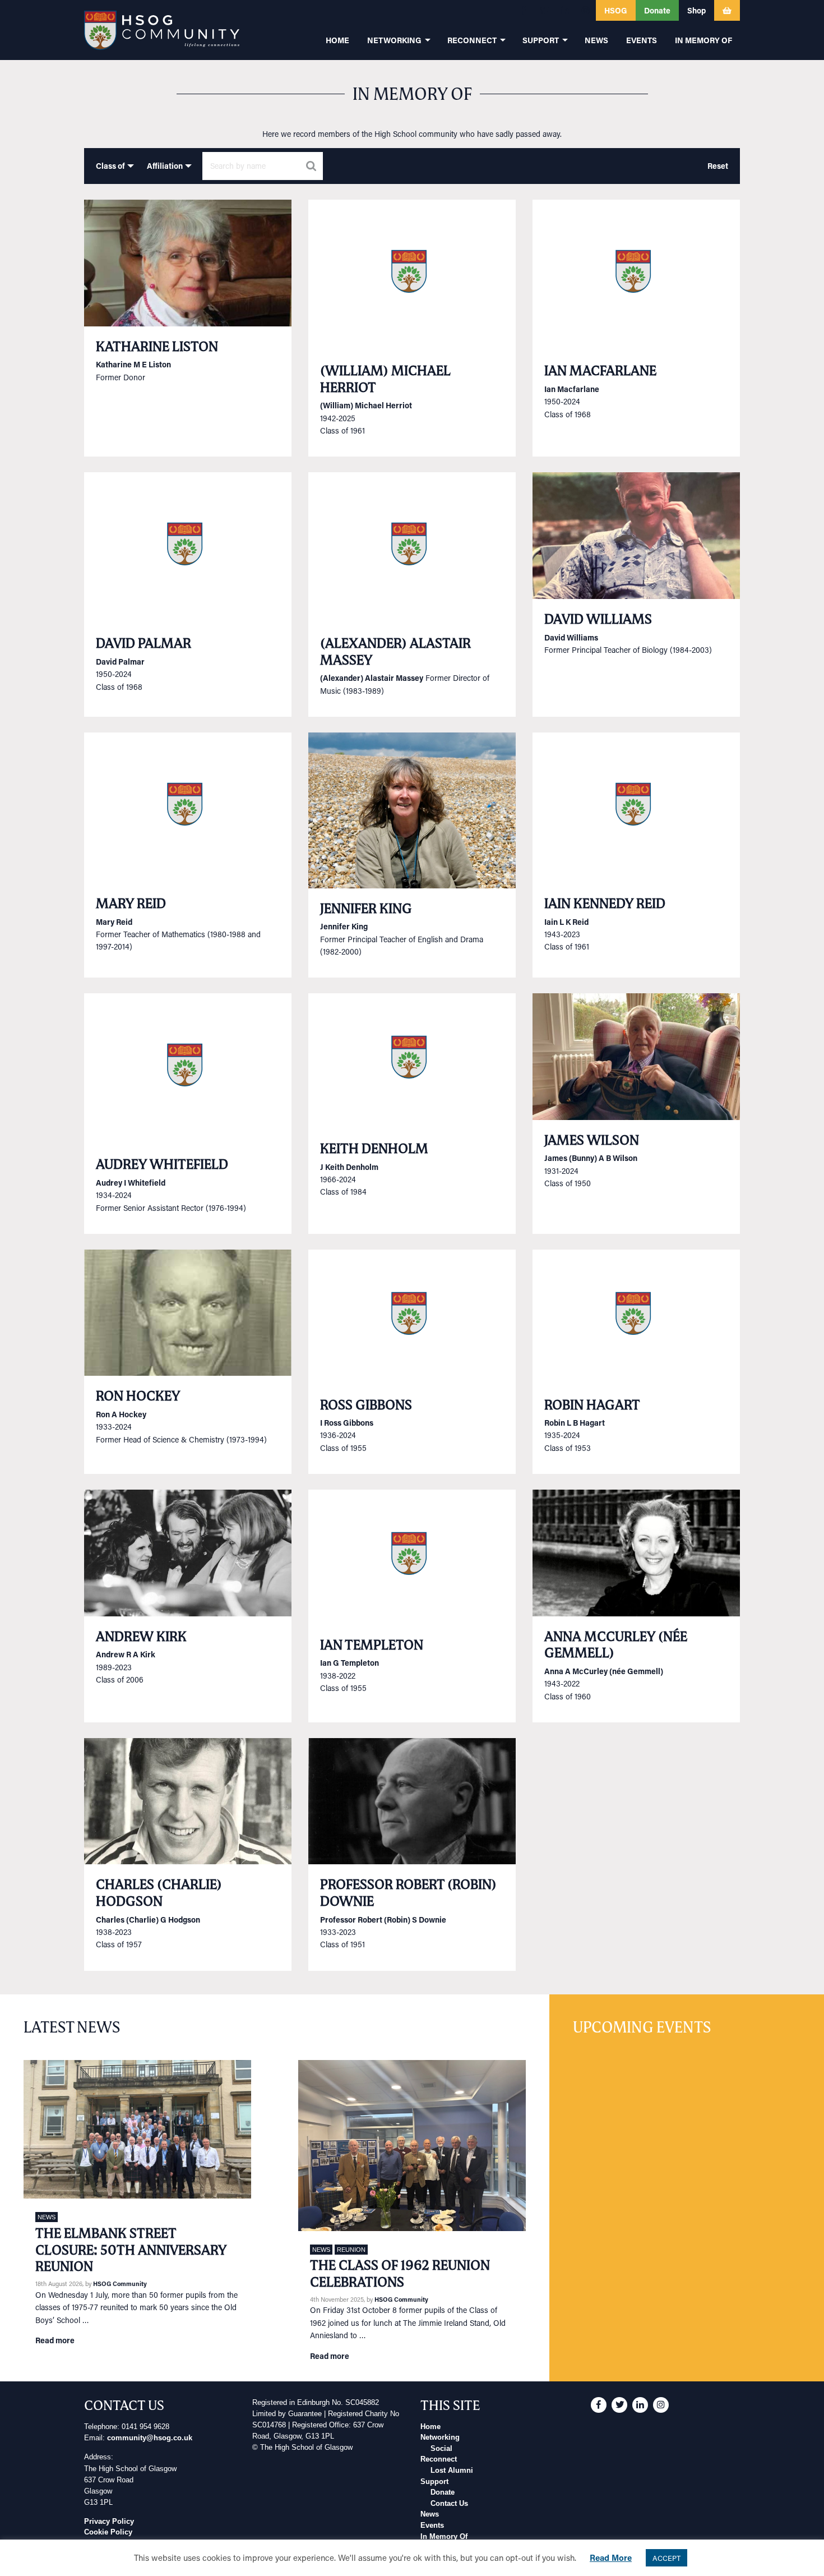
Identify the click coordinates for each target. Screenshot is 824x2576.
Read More (611, 2557)
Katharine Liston (157, 346)
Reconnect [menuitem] (472, 40)
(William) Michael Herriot (385, 379)
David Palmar (143, 643)
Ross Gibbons (366, 1405)
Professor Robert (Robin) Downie (408, 1893)
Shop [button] (696, 10)
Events (432, 2526)
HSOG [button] (616, 10)
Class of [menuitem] (110, 166)
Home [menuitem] (337, 40)
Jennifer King (366, 908)
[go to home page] (162, 30)
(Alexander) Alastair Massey (395, 651)
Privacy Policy (109, 2522)
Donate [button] (657, 10)
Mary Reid (131, 903)
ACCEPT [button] (666, 2558)
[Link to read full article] (188, 263)
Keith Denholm (374, 1148)
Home (430, 2427)
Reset (718, 166)
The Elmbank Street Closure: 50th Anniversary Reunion (131, 2250)
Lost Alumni (452, 2471)
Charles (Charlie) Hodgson (159, 1893)
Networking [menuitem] (394, 40)
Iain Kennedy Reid (605, 903)
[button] (524, 10)
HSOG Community (120, 2284)
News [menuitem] (596, 40)
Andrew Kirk (141, 1636)
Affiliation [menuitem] (165, 166)
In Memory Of (444, 2537)
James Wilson (592, 1140)
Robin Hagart (592, 1405)
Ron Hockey (138, 1396)
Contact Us (449, 2504)
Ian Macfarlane (600, 370)
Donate (443, 2492)
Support (434, 2482)
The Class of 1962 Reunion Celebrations (400, 2273)
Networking (440, 2437)
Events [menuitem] (642, 40)
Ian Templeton (372, 1645)
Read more (55, 2340)
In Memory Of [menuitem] (703, 40)
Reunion (351, 2250)
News (47, 2217)
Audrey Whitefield (162, 1164)
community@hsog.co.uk (150, 2438)
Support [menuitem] (541, 40)
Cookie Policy (108, 2532)
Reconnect (439, 2459)
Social (441, 2449)
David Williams (598, 619)
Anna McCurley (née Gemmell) (616, 1645)
